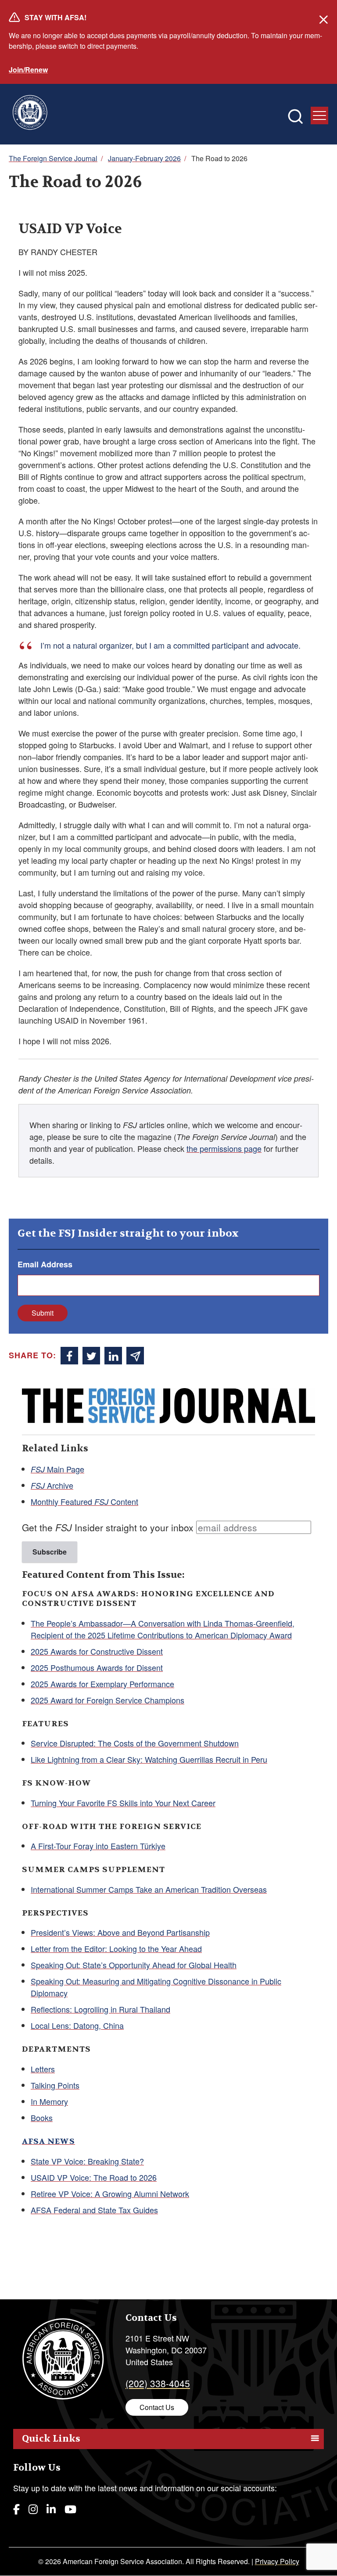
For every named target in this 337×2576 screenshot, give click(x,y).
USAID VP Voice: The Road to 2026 (94, 2177)
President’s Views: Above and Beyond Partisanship (120, 1932)
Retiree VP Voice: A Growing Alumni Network (110, 2194)
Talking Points (55, 2085)
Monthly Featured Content (84, 1501)
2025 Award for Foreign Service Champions (108, 1700)
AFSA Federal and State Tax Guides (94, 2210)
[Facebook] (16, 2509)
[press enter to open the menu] (319, 115)
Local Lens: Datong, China (77, 2025)
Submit (43, 1313)
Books (42, 2118)
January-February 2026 (144, 158)
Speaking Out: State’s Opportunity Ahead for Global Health (134, 1965)
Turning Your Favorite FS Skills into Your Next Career (123, 1803)
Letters (43, 2069)
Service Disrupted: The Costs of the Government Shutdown (135, 1743)
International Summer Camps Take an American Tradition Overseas (149, 1889)
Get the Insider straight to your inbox (108, 1527)
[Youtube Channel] (70, 2509)
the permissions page (224, 1148)
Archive (52, 1485)
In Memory (49, 2101)
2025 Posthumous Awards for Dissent (97, 1667)
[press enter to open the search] (295, 116)
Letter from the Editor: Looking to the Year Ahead (116, 1948)
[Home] (30, 114)
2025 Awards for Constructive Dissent (97, 1651)
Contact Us (157, 2407)
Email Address (45, 1264)
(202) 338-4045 (158, 2383)
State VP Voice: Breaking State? (87, 2161)
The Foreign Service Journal (53, 158)
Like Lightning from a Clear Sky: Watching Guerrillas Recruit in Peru (149, 1759)
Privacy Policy (277, 2561)
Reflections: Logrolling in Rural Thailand (100, 2009)
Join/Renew (28, 70)
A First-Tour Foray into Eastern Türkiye (98, 1846)
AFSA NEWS (48, 2141)
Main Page (57, 1469)
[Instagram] (33, 2509)
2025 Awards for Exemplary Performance (102, 1684)
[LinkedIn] (51, 2509)
